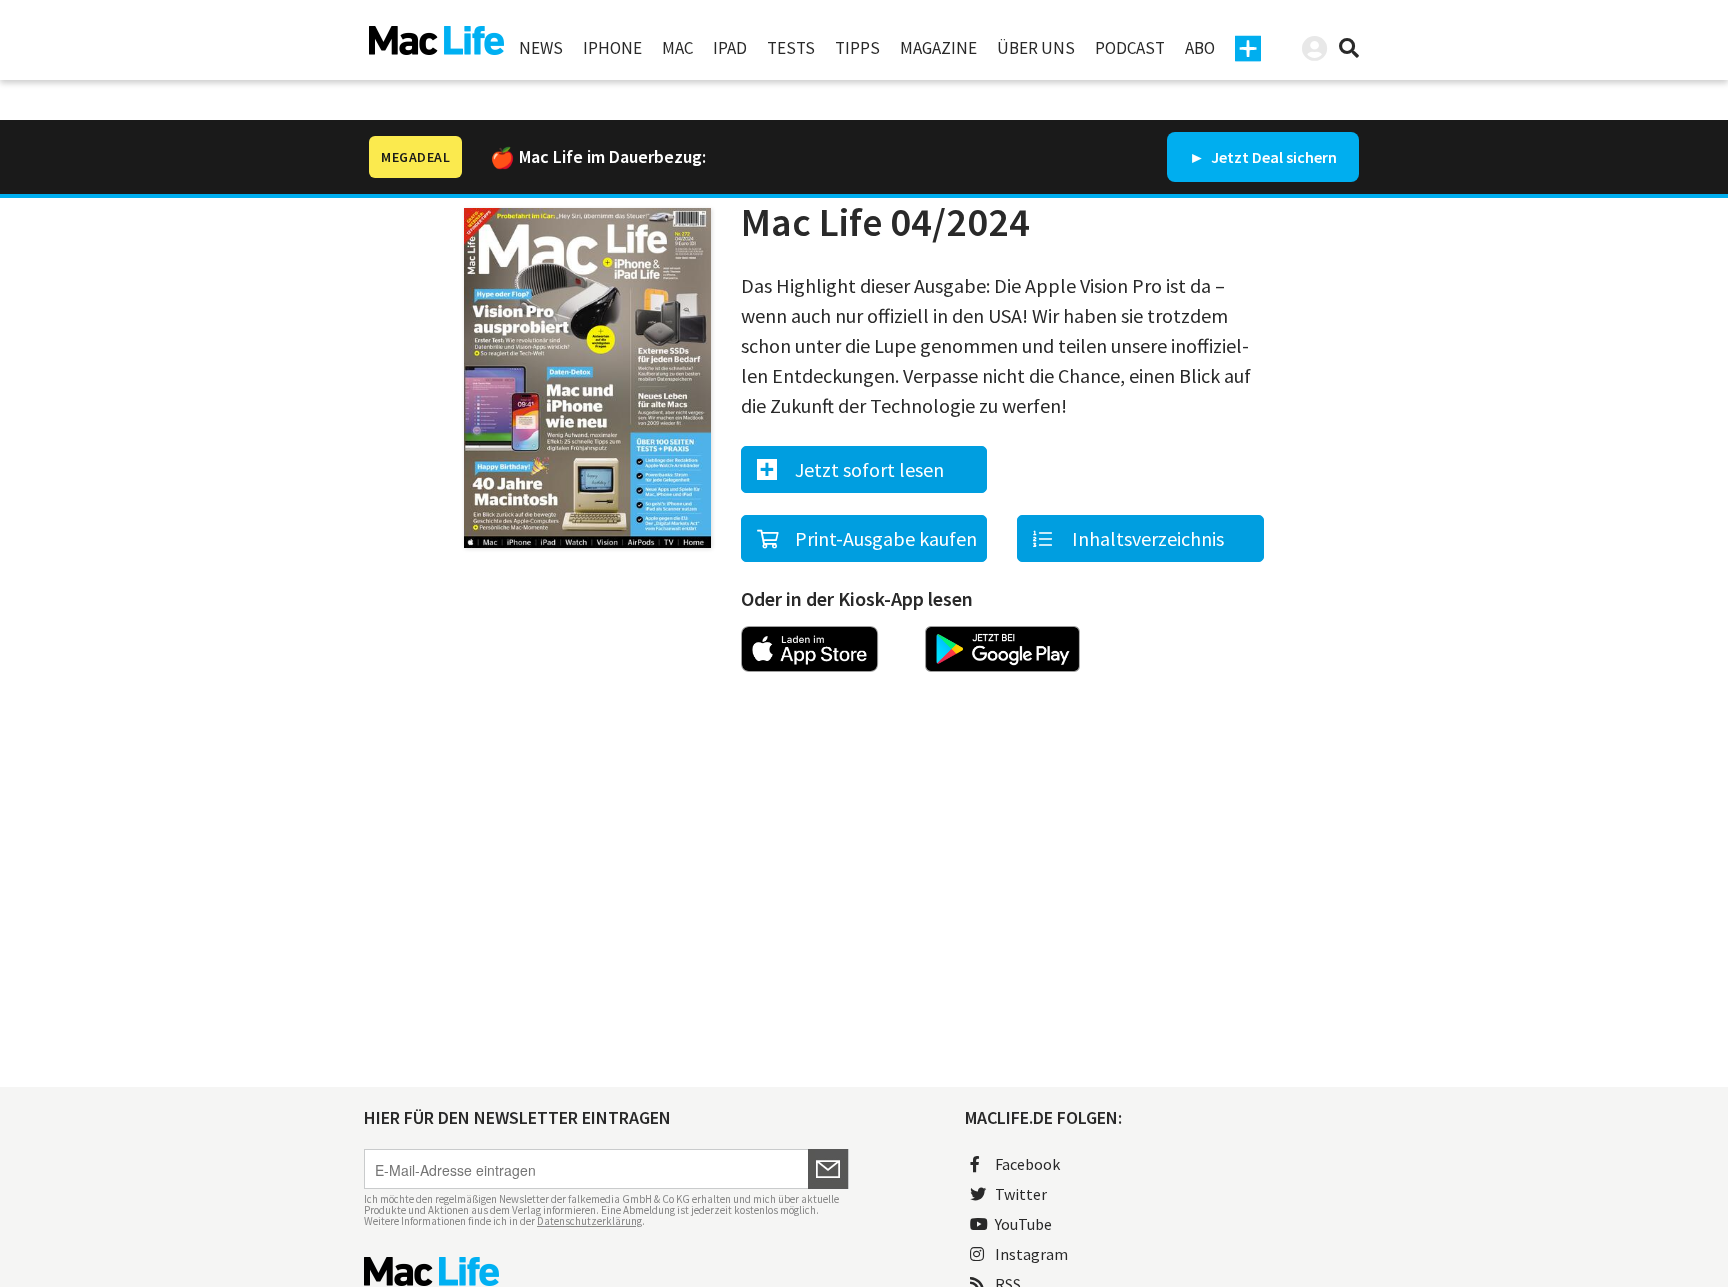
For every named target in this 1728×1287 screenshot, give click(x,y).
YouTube (1023, 1224)
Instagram (1031, 1254)
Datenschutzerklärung (589, 1221)
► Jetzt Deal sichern (1263, 157)
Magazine (938, 48)
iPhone (612, 48)
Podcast (1130, 48)
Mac (677, 48)
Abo (1200, 48)
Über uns (1036, 48)
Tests (791, 48)
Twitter (1021, 1194)
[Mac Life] (606, 1271)
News (541, 48)
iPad (730, 48)
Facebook (1027, 1164)
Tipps (857, 48)
